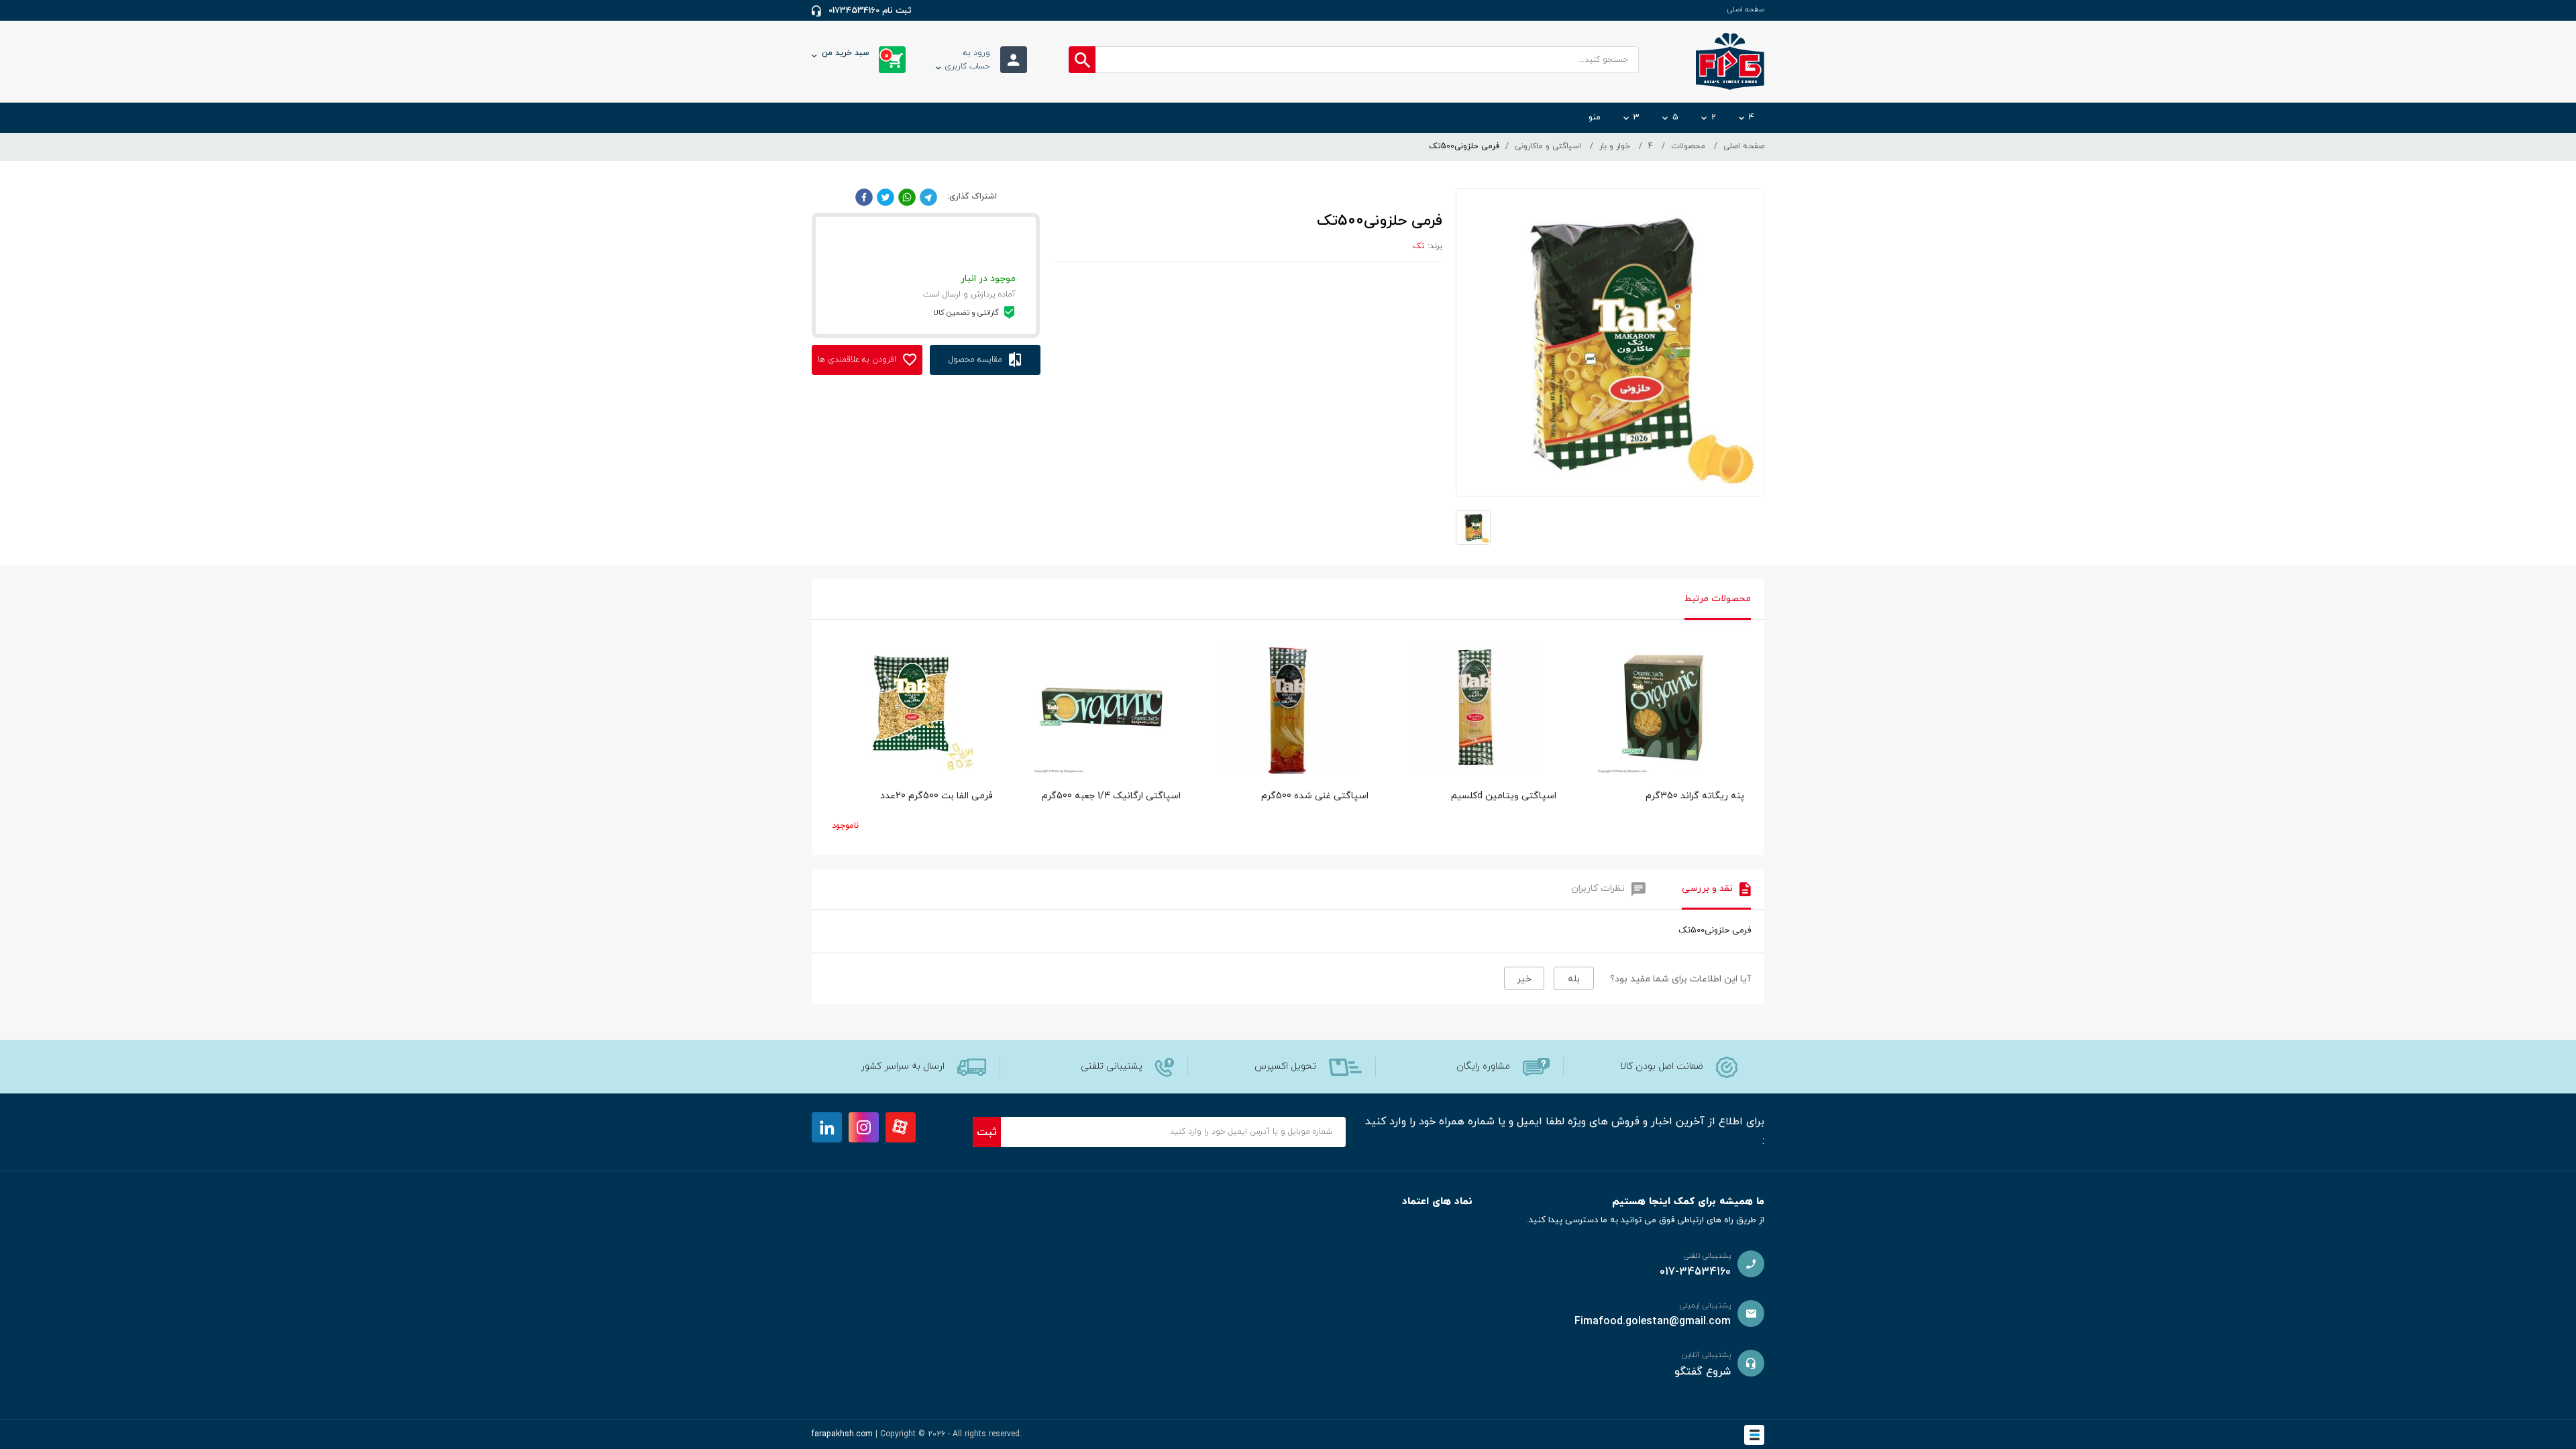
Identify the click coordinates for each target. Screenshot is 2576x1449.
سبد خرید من (855, 54)
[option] (1664, 744)
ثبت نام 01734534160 (870, 11)
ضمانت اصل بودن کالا (1662, 1066)
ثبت (987, 1132)
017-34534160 (1695, 1272)
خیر (1524, 979)
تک (1419, 246)
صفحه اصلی (1746, 9)
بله (1574, 979)
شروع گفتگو (1703, 1372)
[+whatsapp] (907, 197)
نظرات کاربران (1598, 889)
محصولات (1688, 146)
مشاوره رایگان (1483, 1066)
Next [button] (1744, 694)
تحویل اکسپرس (1285, 1066)
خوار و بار (1615, 146)
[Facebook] (864, 197)
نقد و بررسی (1707, 889)
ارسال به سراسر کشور (903, 1066)
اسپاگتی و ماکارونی (1548, 146)
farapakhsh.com (842, 1434)
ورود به (967, 60)
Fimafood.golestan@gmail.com (1653, 1322)
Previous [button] (832, 694)
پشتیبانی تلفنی (1112, 1066)
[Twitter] (885, 197)
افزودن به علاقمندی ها (858, 360)
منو (1595, 117)
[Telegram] (928, 197)
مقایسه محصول (977, 360)
